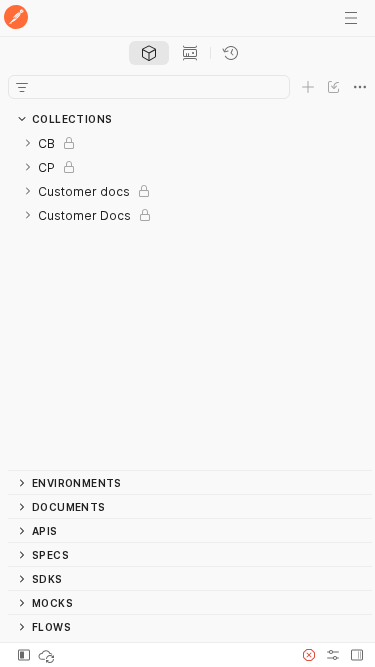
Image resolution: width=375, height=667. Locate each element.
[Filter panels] (22, 87)
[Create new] (308, 87)
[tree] (190, 300)
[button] (309, 655)
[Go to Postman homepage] (16, 18)
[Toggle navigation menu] (351, 18)
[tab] (149, 53)
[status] (48, 655)
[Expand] (28, 143)
